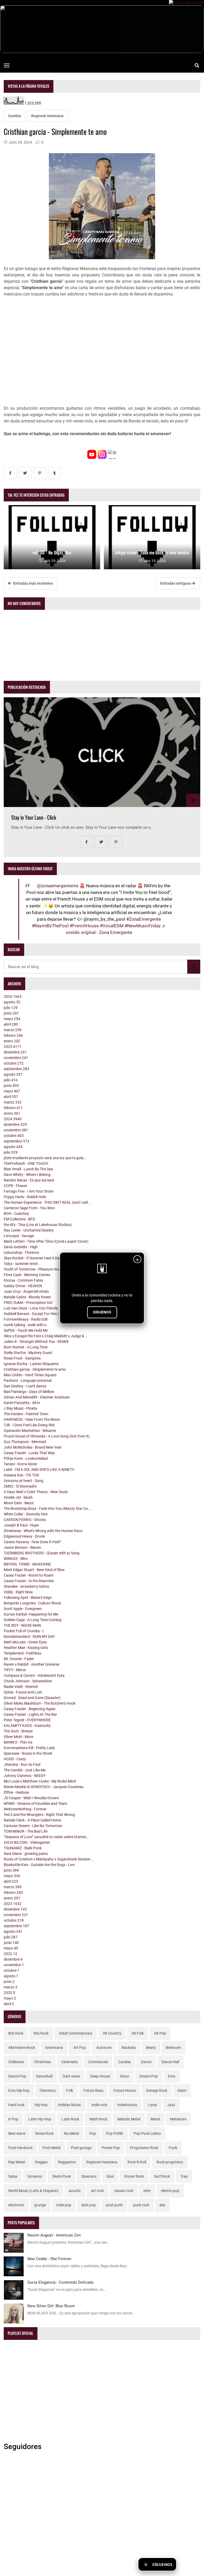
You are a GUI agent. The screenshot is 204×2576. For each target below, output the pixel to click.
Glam (182, 2090)
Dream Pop (149, 2076)
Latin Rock (70, 2119)
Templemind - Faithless (22, 1653)
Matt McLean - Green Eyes (25, 1642)
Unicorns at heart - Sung (24, 1481)
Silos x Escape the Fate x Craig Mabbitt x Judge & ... (46, 1336)
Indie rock (99, 2105)
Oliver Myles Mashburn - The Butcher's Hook (40, 1703)
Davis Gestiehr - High (21, 1247)
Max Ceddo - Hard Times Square (30, 1375)
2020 (9, 1993)
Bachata (129, 2048)
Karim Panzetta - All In (22, 1403)
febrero (13, 1035)
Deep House (100, 2076)
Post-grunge (81, 2148)
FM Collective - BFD (19, 1219)
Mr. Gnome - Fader (19, 1659)
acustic (75, 2191)
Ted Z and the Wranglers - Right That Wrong (39, 1815)
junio (11, 1013)
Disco (125, 2076)
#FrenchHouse (84, 926)
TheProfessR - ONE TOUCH (26, 1163)
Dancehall (44, 2076)
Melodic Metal (129, 2119)
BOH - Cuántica (16, 1214)
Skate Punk (62, 2176)
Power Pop (111, 2148)
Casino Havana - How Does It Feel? (32, 1542)
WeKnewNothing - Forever (25, 1809)
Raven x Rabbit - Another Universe (31, 1664)
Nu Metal (71, 2133)
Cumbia (14, 116)
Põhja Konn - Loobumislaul (26, 1458)
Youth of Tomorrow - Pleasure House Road (39, 1269)
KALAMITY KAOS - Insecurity (27, 1726)
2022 (10, 1954)
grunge (40, 2205)
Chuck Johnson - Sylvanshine (28, 1681)
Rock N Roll (137, 2162)
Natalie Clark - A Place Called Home (32, 1820)
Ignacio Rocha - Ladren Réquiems (31, 1364)
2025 (13, 1047)
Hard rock (16, 2105)
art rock (97, 2191)
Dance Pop (17, 2076)
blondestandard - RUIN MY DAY (29, 1637)
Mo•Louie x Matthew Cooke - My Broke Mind (40, 1781)
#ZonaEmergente (144, 919)
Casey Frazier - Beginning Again (30, 1709)
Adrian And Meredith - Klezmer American (37, 1397)
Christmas (42, 2062)
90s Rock (41, 2033)
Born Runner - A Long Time (26, 1347)
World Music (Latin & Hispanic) (33, 2191)
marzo (13, 1030)
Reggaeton (67, 2162)
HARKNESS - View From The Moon (32, 1419)
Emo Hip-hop (19, 2090)
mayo (12, 1019)
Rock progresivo (170, 2162)
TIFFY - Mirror (15, 1670)
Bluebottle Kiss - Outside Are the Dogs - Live (39, 1865)
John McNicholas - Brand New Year (33, 1447)
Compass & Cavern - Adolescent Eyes (34, 1675)
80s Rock (16, 2033)
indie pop (64, 2205)
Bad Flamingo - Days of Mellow (29, 1392)
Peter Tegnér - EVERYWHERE (27, 1720)
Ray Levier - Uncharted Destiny (29, 1230)
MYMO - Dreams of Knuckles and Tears (35, 1803)
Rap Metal (17, 2162)
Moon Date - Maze (19, 1503)
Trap (184, 2176)
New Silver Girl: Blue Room (51, 2306)
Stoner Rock (134, 2176)
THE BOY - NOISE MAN (22, 1625)
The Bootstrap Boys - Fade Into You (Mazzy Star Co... (47, 1508)
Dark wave (71, 2076)
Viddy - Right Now (18, 1592)
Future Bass (93, 2090)
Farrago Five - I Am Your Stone (29, 1191)
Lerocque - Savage (19, 1236)
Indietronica (127, 2105)
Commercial (98, 2062)
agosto (12, 1002)
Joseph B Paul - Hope (21, 1525)
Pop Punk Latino (147, 2133)
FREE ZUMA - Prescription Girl (28, 1303)
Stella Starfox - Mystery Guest (28, 1353)
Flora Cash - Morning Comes (27, 1275)
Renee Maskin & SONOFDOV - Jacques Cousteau (44, 1787)
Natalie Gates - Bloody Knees (27, 1297)
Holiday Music (69, 2105)
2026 (13, 996)
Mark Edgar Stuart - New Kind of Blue (34, 1570)
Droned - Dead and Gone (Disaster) (32, 1698)
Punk (173, 2148)
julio (11, 1008)
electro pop (170, 2191)
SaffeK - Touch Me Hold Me (26, 1330)
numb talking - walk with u (25, 1325)
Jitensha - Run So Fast (22, 1765)
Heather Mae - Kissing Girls (26, 1648)
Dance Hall (170, 2062)
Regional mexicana (47, 116)
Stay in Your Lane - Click (34, 817)
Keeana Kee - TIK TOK (22, 1475)
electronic (16, 2205)
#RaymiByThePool (50, 926)
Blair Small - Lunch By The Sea (28, 1169)
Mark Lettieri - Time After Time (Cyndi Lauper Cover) (46, 1241)
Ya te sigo (189, 2564)
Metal (155, 2119)
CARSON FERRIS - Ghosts (25, 1520)
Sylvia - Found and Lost (23, 1692)
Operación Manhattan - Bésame (30, 1431)
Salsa (13, 2176)
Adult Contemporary (76, 2033)
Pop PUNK (115, 2133)
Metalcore (178, 2119)
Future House (125, 2090)
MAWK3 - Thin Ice (18, 1742)
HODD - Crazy (15, 1759)
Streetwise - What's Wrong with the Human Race (43, 1531)
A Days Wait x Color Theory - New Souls (36, 1492)
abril (11, 1024)
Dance (146, 2062)
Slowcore (89, 2176)
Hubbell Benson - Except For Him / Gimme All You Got (47, 1314)
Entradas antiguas (176, 583)
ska (162, 2205)
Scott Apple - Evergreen (23, 1609)
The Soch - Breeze (18, 1731)
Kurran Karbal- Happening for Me (31, 1614)
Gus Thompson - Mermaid (25, 1442)
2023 (13, 1904)
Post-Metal (52, 2148)
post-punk (114, 2205)
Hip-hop (41, 2105)
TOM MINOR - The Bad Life (26, 1831)
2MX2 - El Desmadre (20, 1486)
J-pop (152, 2105)
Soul (110, 2176)
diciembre (15, 1052)
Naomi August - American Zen (54, 2235)
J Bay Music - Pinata (20, 1408)
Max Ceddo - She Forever (49, 2259)
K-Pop (13, 2119)
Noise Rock (44, 2133)
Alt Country (112, 2033)
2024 (13, 1119)
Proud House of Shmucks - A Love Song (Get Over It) (47, 1436)
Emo (172, 2076)
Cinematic (70, 2062)
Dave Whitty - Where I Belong (27, 1175)
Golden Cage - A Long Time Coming (33, 1620)
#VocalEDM (112, 926)
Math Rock (98, 2119)
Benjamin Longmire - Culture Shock (32, 1603)
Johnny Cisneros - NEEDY (25, 1776)
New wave (17, 2133)
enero (12, 1041)
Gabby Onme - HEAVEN (23, 1286)
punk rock (141, 2205)
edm (147, 2191)
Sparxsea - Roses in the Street (28, 1753)
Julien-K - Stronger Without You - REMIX (36, 1342)
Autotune (104, 2048)
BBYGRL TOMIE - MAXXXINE (27, 1564)
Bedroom (173, 2048)
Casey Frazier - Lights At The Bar (30, 1714)
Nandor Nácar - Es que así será (29, 1180)
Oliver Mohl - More (18, 1737)
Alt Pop (160, 2033)
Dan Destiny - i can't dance (25, 1386)
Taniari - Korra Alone (20, 1464)
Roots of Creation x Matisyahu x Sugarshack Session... (49, 1859)
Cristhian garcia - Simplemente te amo (35, 1369)
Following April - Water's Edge (28, 1598)
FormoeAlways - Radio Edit (26, 1319)
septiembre (16, 1069)
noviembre (16, 1058)
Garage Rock (157, 2090)
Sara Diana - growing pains (26, 1854)
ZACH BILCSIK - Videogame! (27, 1842)
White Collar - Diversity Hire (26, 1514)
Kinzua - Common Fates (23, 1280)
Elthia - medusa (16, 1792)
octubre (14, 1063)
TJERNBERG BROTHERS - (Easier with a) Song (42, 1553)
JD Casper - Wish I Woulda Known (31, 1798)
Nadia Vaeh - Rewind (21, 1687)
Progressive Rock (144, 2148)
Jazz (171, 2105)
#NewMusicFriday (143, 926)
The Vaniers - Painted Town (26, 1414)
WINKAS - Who (16, 1559)
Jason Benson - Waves (22, 1547)
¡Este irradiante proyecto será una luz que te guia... (45, 1158)
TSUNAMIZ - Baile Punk (23, 1848)
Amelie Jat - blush (18, 1497)
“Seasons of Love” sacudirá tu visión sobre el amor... (46, 1837)
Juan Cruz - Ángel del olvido (26, 1291)
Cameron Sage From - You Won (29, 1208)
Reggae (41, 2162)
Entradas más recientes (33, 583)
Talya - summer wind (21, 1264)
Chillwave (16, 2062)
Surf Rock (162, 2176)
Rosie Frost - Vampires (22, 1358)
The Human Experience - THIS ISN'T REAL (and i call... (47, 1202)
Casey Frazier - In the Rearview (29, 1581)
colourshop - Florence (21, 1252)
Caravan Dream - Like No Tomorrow (33, 1826)
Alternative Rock (22, 2048)
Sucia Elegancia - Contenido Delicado (61, 2282)
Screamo (35, 2176)
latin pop (89, 2205)
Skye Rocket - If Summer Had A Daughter (37, 1258)
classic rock (124, 2191)
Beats (151, 2048)
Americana (54, 2048)
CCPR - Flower (15, 1186)
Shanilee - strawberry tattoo (27, 1586)
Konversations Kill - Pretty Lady (29, 1748)
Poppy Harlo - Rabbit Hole (25, 1197)
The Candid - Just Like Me (25, 1770)
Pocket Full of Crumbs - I (24, 1631)
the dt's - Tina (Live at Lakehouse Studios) (38, 1225)
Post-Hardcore (20, 2148)
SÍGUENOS (102, 1312)
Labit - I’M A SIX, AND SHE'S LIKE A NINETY (39, 1470)
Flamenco (48, 2090)
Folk (70, 2090)
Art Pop (80, 2048)
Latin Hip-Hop (40, 2119)
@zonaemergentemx (58, 886)
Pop (93, 2133)
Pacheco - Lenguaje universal (28, 1380)
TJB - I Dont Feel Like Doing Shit (29, 1425)
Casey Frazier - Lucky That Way (29, 1453)
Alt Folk (138, 2033)
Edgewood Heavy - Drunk (24, 1536)
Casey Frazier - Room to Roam (29, 1575)
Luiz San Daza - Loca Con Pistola (31, 1308)
